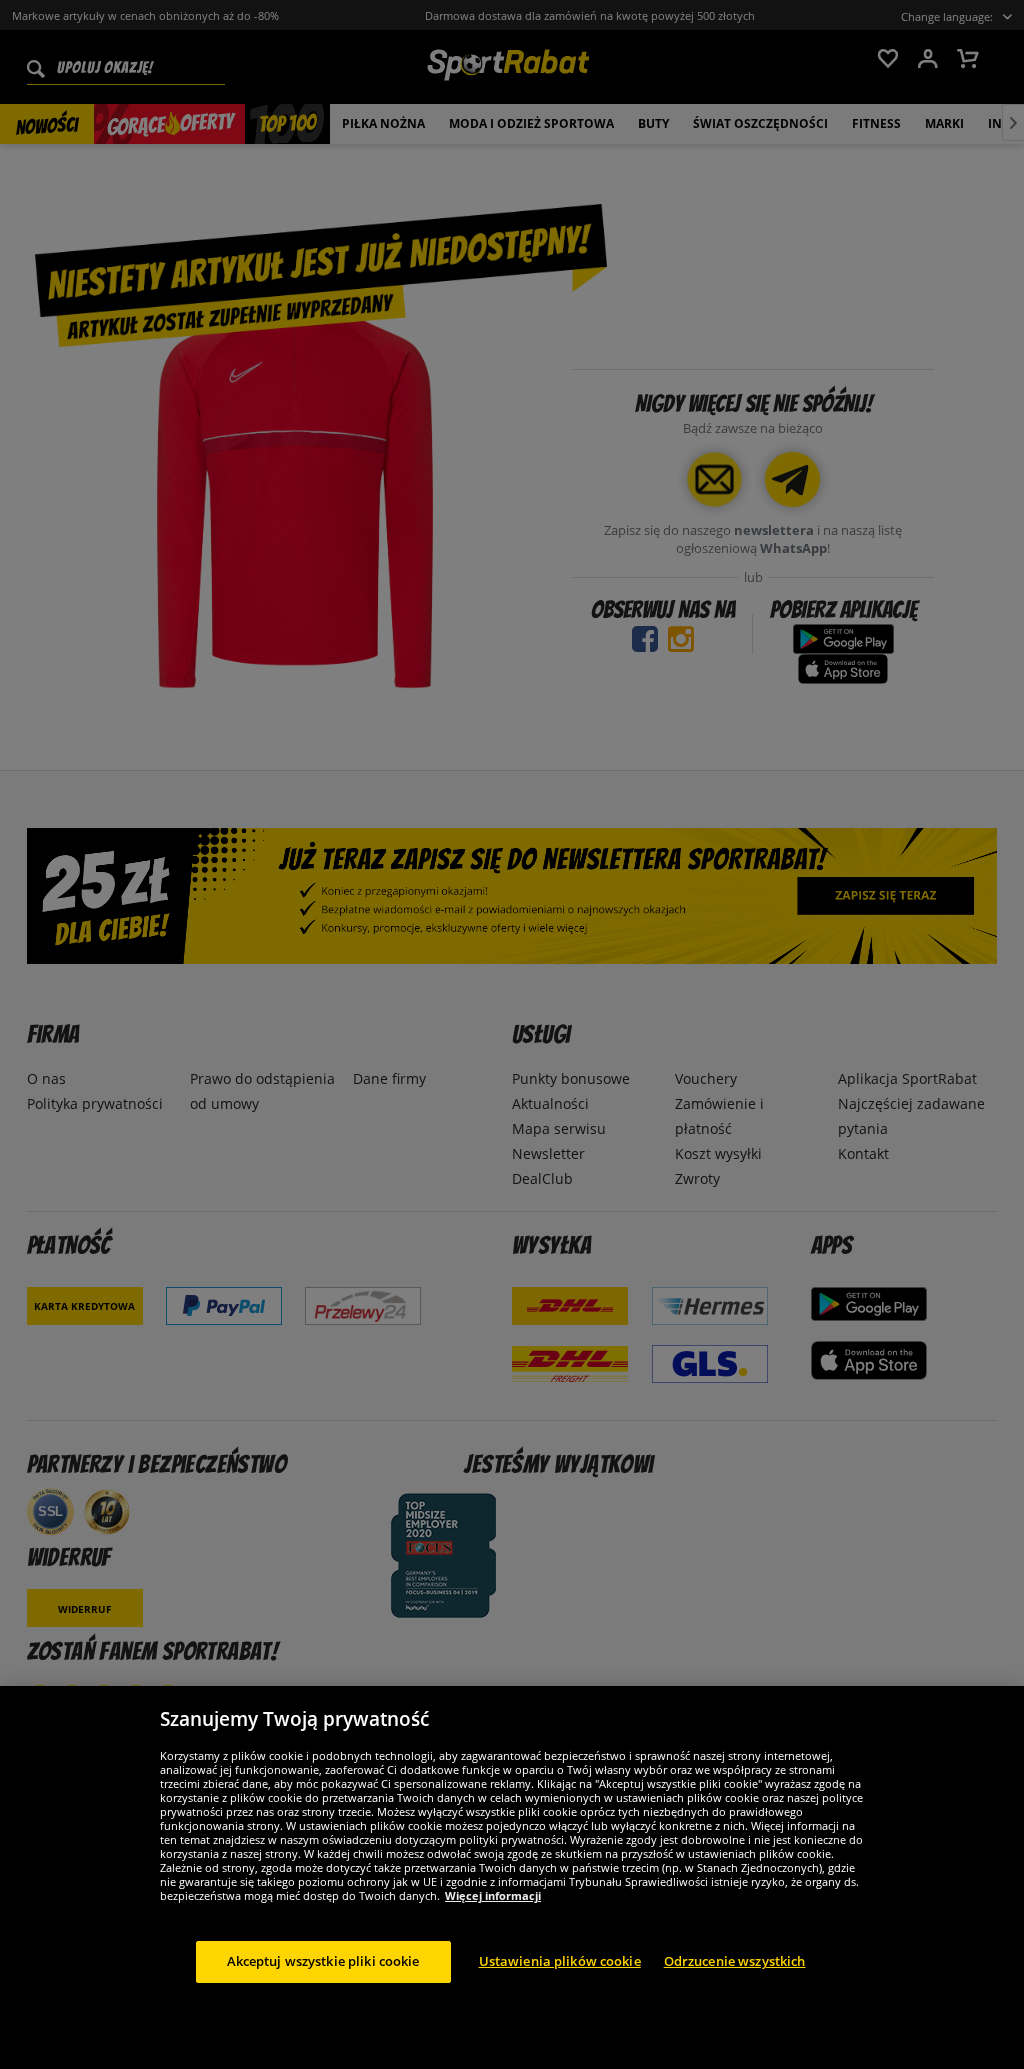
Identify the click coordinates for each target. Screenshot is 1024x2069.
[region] (512, 1877)
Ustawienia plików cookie (560, 1961)
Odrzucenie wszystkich (735, 1961)
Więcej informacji (493, 1895)
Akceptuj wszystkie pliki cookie (323, 1961)
